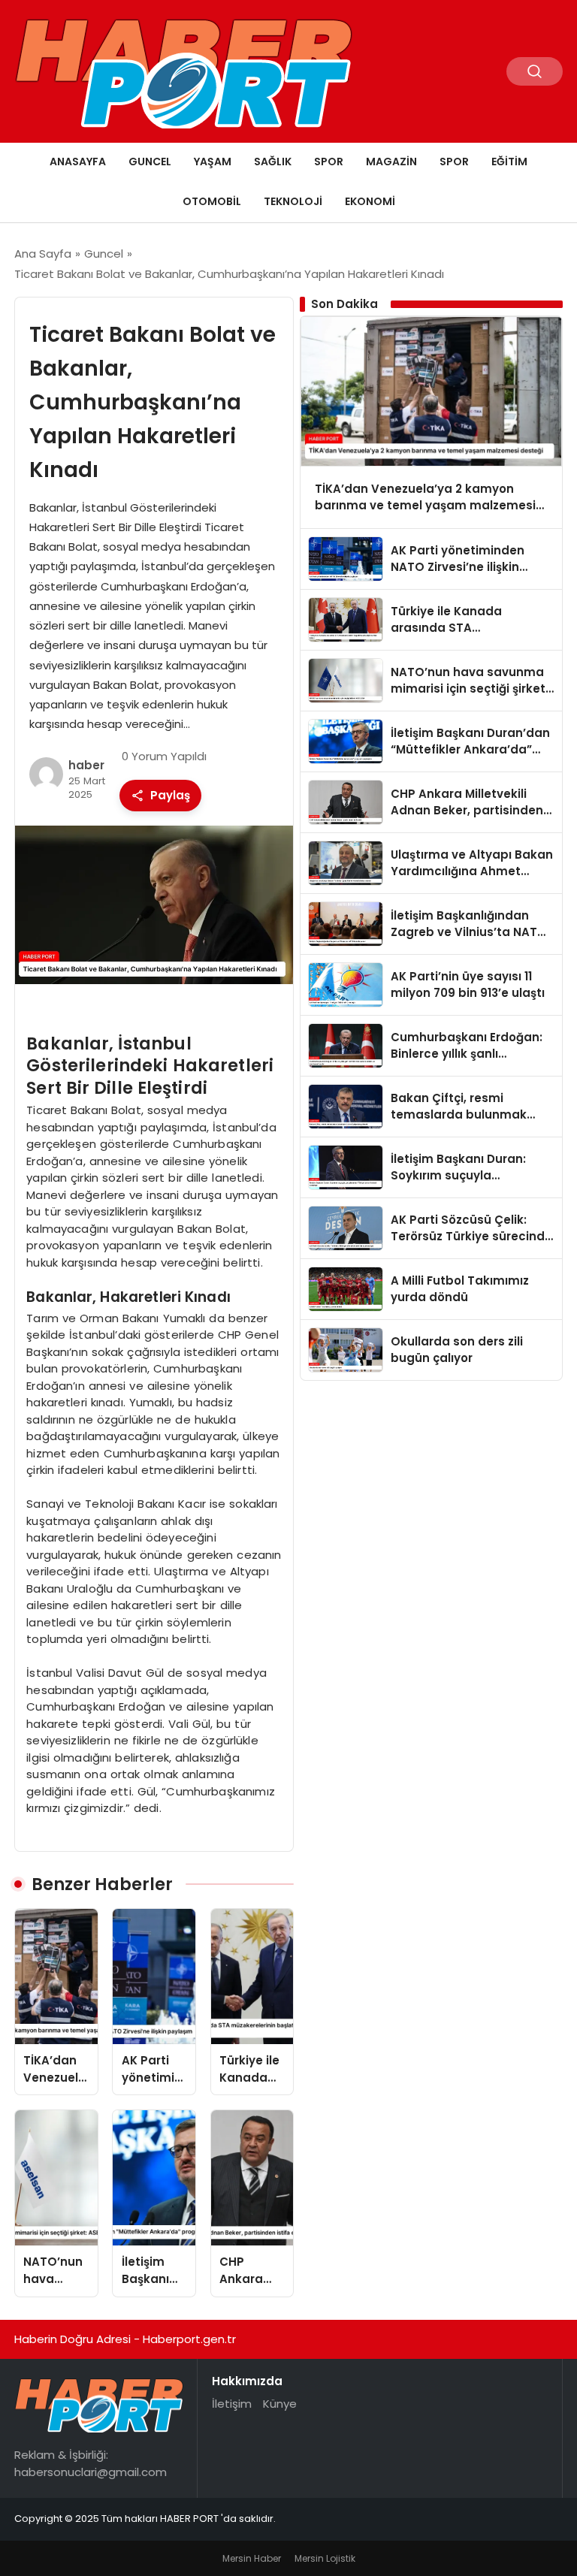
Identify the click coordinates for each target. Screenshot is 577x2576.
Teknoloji (293, 201)
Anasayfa (78, 162)
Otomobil (212, 201)
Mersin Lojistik (325, 2558)
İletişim (232, 2404)
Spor (329, 162)
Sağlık (273, 162)
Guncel (150, 162)
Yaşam (213, 162)
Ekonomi (370, 201)
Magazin (391, 162)
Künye (280, 2404)
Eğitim (509, 162)
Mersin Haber (252, 2558)
